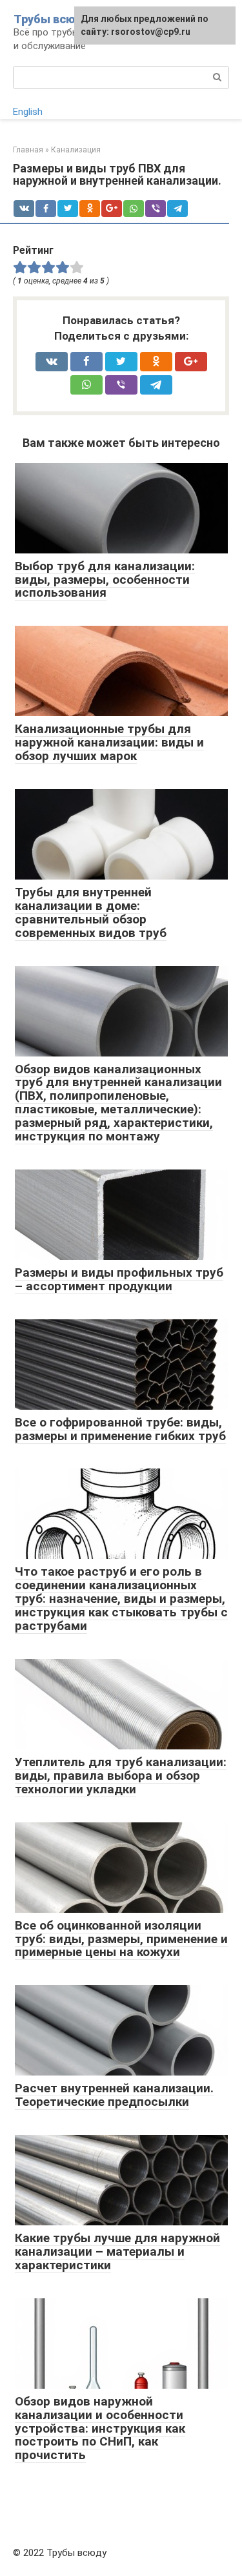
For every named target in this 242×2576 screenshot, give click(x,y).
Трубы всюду (51, 19)
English (28, 112)
